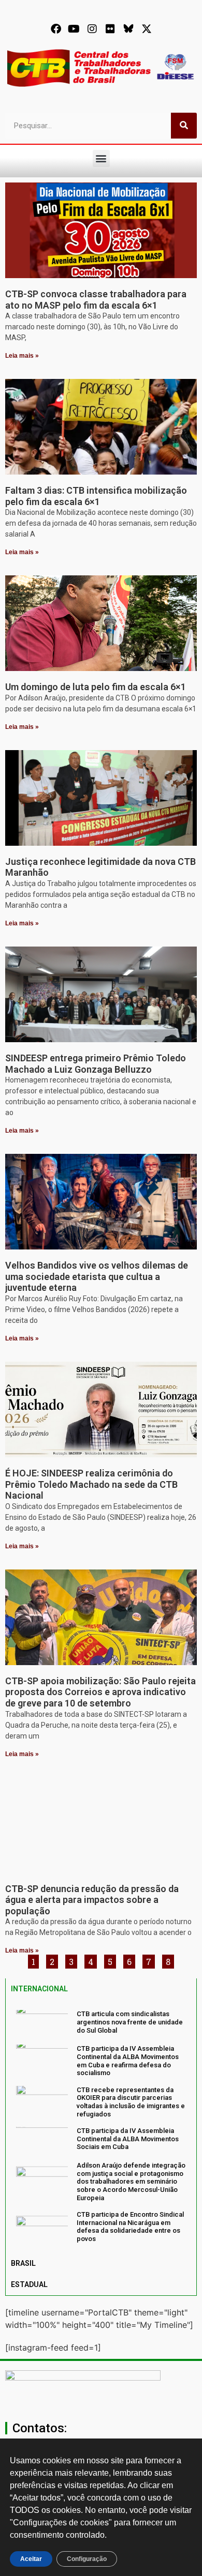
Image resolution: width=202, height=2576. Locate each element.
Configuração (87, 2559)
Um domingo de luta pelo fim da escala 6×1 (96, 687)
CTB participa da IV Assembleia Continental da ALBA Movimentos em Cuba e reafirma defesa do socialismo (128, 2061)
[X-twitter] (147, 29)
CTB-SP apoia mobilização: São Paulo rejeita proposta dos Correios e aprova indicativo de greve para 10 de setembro (100, 1692)
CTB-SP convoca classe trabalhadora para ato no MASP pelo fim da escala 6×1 (96, 300)
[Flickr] (110, 29)
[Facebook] (56, 29)
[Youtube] (74, 29)
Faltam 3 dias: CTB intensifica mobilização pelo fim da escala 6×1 (96, 496)
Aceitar (31, 2559)
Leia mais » (22, 356)
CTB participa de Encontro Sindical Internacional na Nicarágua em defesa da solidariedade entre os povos (130, 2227)
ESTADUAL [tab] (29, 2284)
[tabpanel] (101, 2126)
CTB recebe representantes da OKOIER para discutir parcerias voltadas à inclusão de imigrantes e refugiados (131, 2102)
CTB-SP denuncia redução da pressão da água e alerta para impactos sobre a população (92, 1900)
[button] (101, 158)
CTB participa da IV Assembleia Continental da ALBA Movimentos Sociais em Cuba (128, 2139)
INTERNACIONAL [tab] (39, 1989)
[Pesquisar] (184, 126)
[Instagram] (92, 29)
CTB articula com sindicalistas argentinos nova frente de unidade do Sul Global (130, 2022)
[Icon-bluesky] (128, 29)
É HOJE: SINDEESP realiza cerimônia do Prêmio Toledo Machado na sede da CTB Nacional (91, 1484)
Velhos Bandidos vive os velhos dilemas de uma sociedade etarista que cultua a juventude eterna (97, 1276)
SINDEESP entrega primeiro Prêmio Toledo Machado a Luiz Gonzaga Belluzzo (96, 1064)
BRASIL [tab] (23, 2263)
